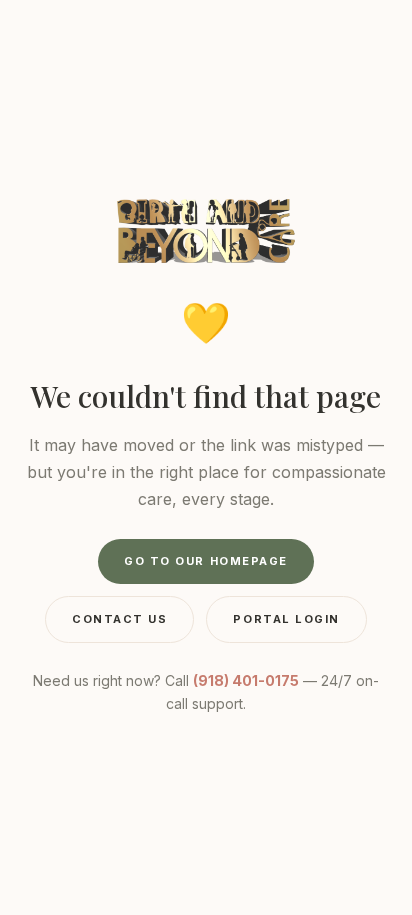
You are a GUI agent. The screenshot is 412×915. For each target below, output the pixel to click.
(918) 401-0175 (246, 680)
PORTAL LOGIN (286, 619)
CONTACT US (119, 619)
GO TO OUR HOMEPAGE (206, 561)
